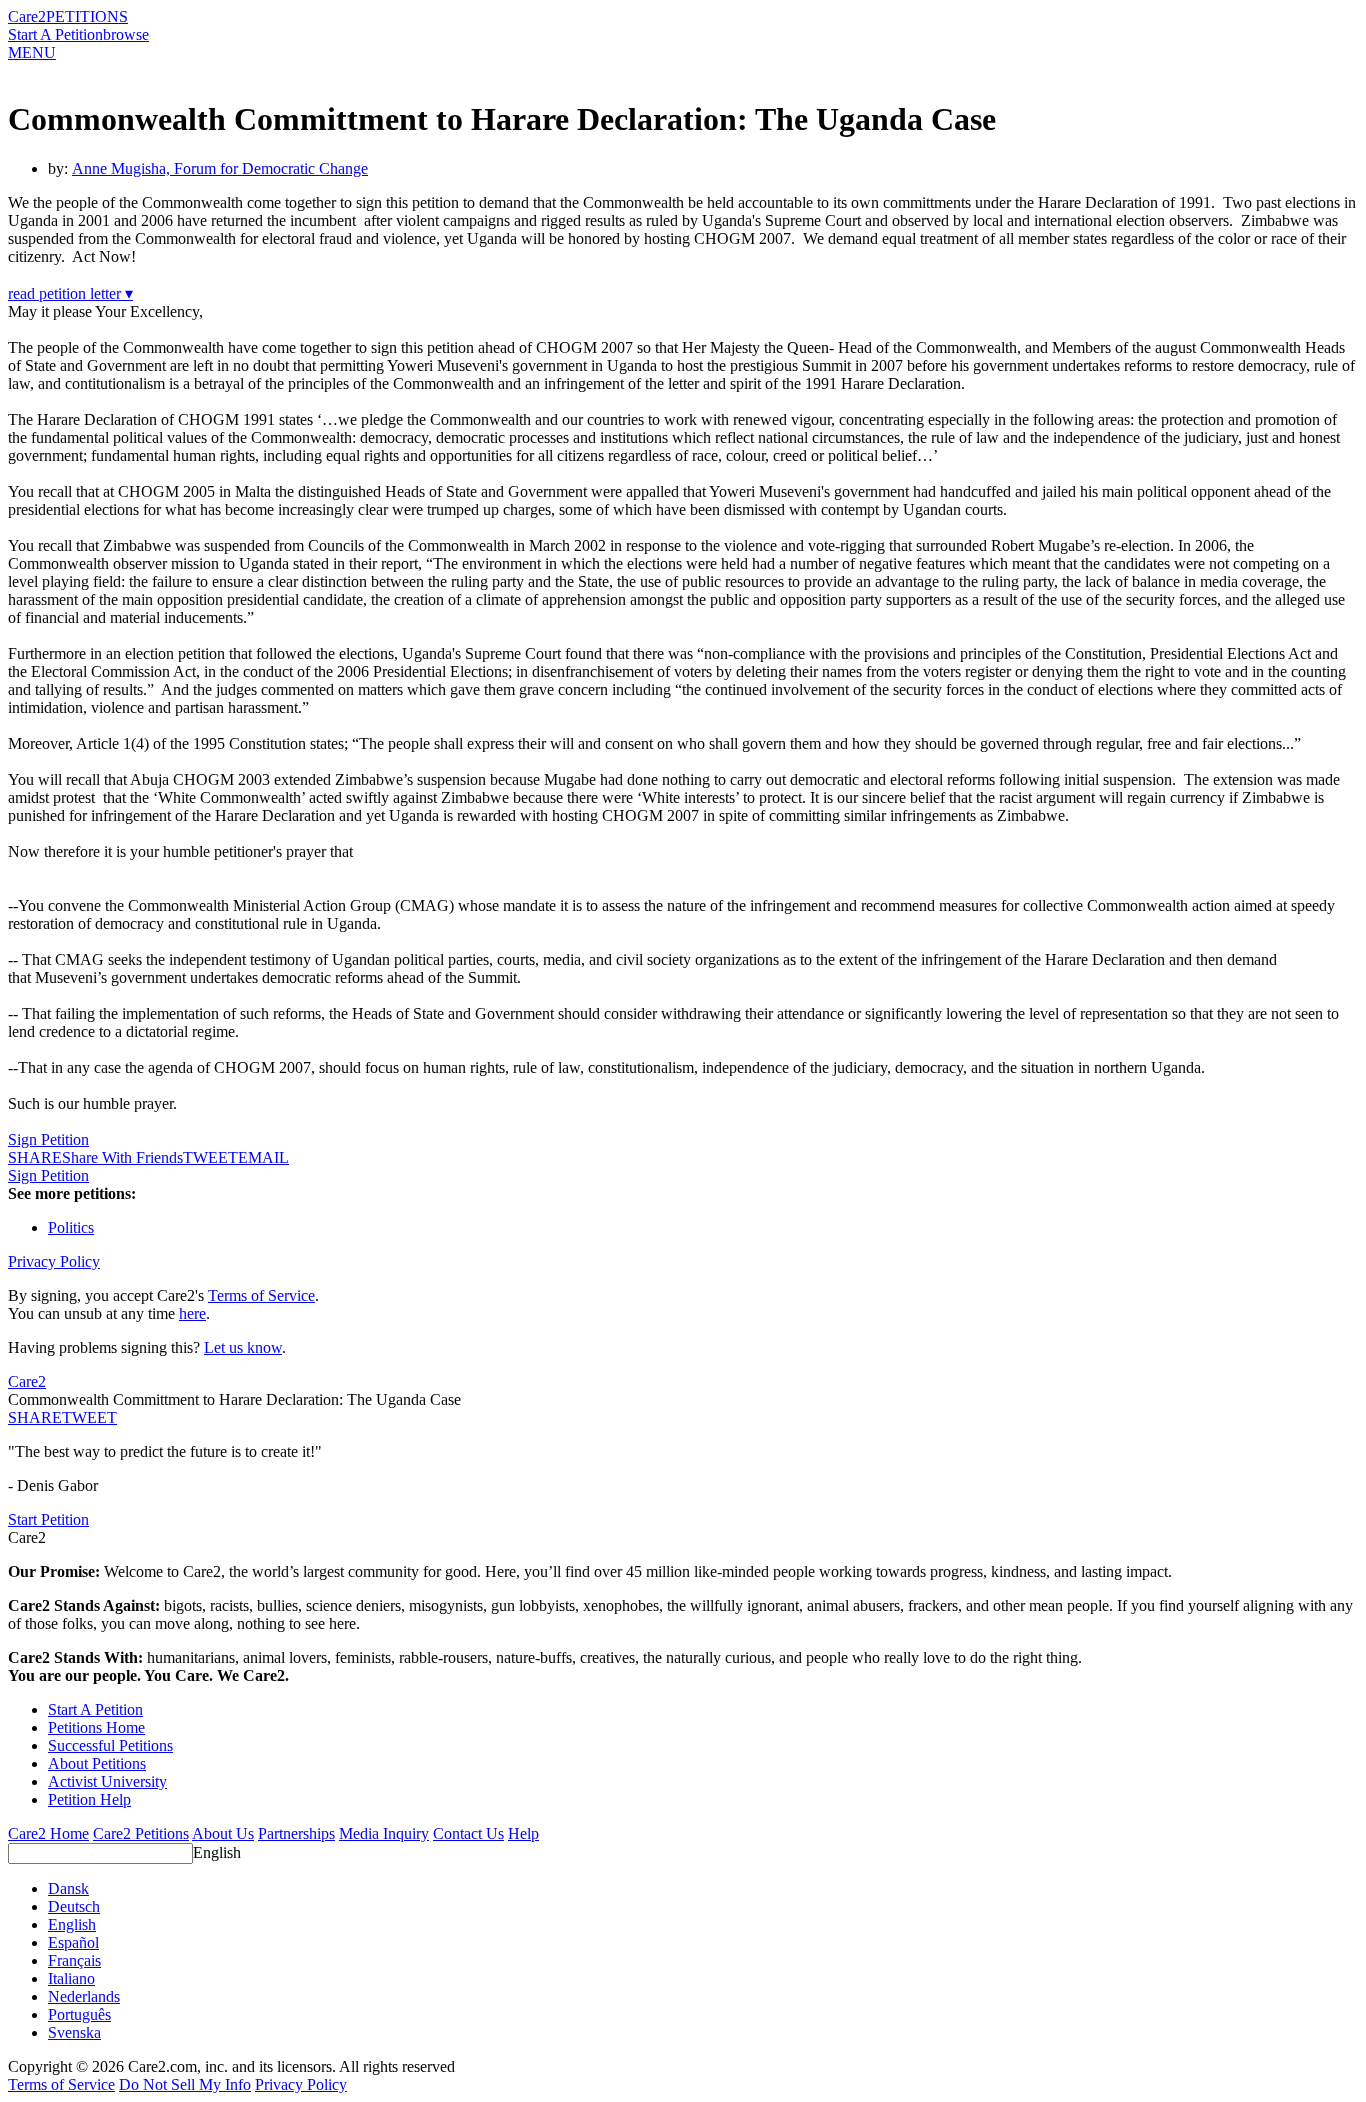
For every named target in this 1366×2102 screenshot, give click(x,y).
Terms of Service (261, 1295)
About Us (223, 1833)
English (217, 1852)
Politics (71, 1227)
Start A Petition (55, 34)
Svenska (74, 2032)
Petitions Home (96, 1727)
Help (523, 1833)
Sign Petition (48, 1139)
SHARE (35, 1417)
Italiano (71, 1978)
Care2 (27, 16)
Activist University (107, 1781)
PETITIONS (87, 16)
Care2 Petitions (141, 1833)
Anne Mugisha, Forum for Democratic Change (220, 168)
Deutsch (74, 1906)
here (192, 1313)
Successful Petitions (110, 1745)
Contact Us (468, 1833)
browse (126, 34)
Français (74, 1960)
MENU (32, 52)
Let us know (243, 1347)
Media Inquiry (384, 1833)
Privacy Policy (54, 1261)
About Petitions (97, 1763)
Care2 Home (48, 1833)
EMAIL (263, 1157)
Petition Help (89, 1799)
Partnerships (296, 1833)
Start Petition (48, 1519)
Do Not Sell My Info (185, 2084)
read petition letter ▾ (70, 293)
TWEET (210, 1157)
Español (73, 1942)
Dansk (68, 1888)
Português (79, 2014)
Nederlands (84, 1996)
